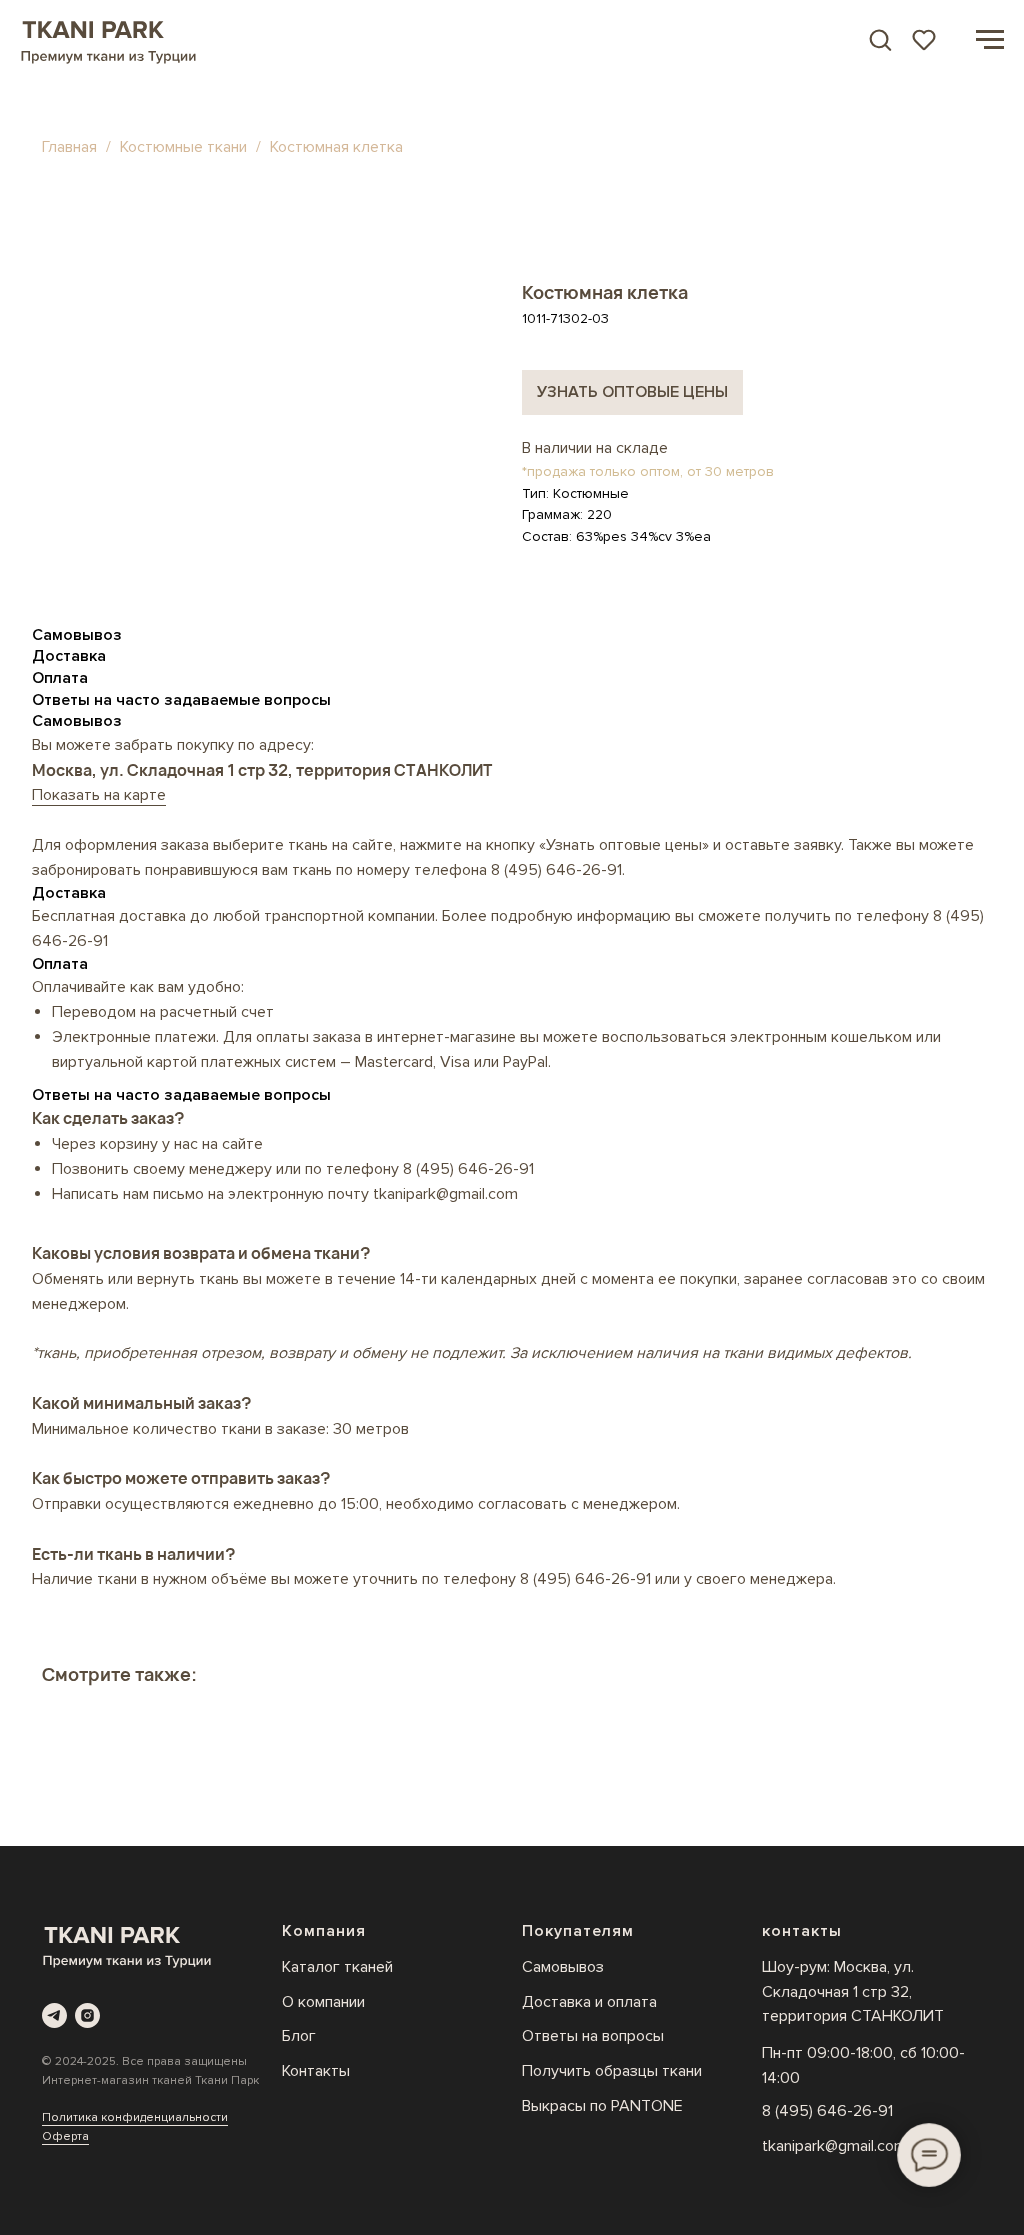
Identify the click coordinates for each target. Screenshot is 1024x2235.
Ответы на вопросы (593, 2036)
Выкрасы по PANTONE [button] (602, 2106)
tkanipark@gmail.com (834, 2146)
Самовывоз (563, 1967)
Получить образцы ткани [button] (612, 2071)
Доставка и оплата (589, 2002)
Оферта (65, 2136)
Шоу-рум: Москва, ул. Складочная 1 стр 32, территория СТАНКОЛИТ (853, 1992)
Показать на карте (99, 795)
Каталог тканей (337, 1967)
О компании (323, 2002)
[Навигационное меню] (990, 40)
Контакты (316, 2071)
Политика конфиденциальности (135, 2117)
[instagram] (87, 2015)
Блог (299, 2036)
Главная (69, 147)
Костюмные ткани (185, 147)
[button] (880, 39)
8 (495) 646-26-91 (556, 870)
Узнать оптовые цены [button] (632, 392)
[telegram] (54, 2015)
